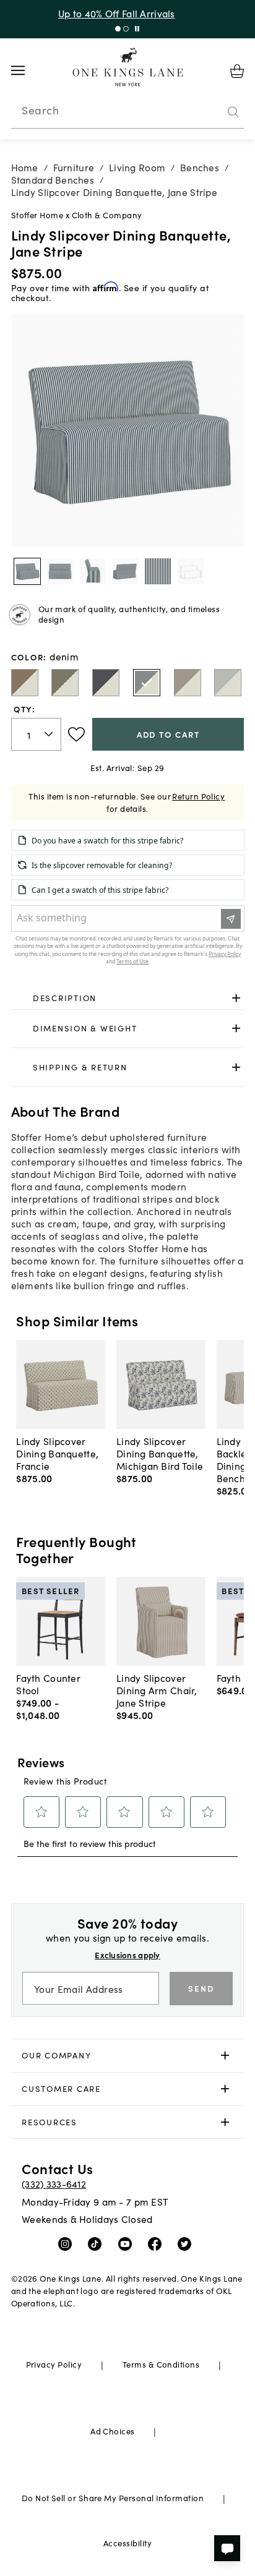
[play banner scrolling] (137, 29)
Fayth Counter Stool (48, 1684)
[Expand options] (236, 998)
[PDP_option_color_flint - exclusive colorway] (228, 683)
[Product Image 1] (60, 571)
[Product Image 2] (93, 571)
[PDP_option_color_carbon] (106, 683)
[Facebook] (158, 2243)
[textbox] (36, 734)
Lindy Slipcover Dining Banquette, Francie (57, 1453)
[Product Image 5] (191, 571)
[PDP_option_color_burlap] (25, 683)
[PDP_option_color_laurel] (65, 683)
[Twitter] (187, 2243)
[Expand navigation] (28, 70)
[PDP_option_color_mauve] (188, 683)
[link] (128, 998)
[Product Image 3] (125, 571)
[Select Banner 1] (126, 29)
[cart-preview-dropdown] (237, 71)
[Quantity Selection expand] (50, 735)
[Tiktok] (97, 2243)
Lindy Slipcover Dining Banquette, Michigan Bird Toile (160, 1453)
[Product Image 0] (27, 571)
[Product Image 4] (158, 571)
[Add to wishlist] (76, 735)
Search (40, 110)
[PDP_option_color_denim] (147, 683)
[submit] (233, 112)
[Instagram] (68, 2243)
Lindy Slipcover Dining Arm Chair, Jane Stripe (157, 1690)
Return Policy (198, 796)
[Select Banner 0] (118, 29)
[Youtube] (128, 2243)
